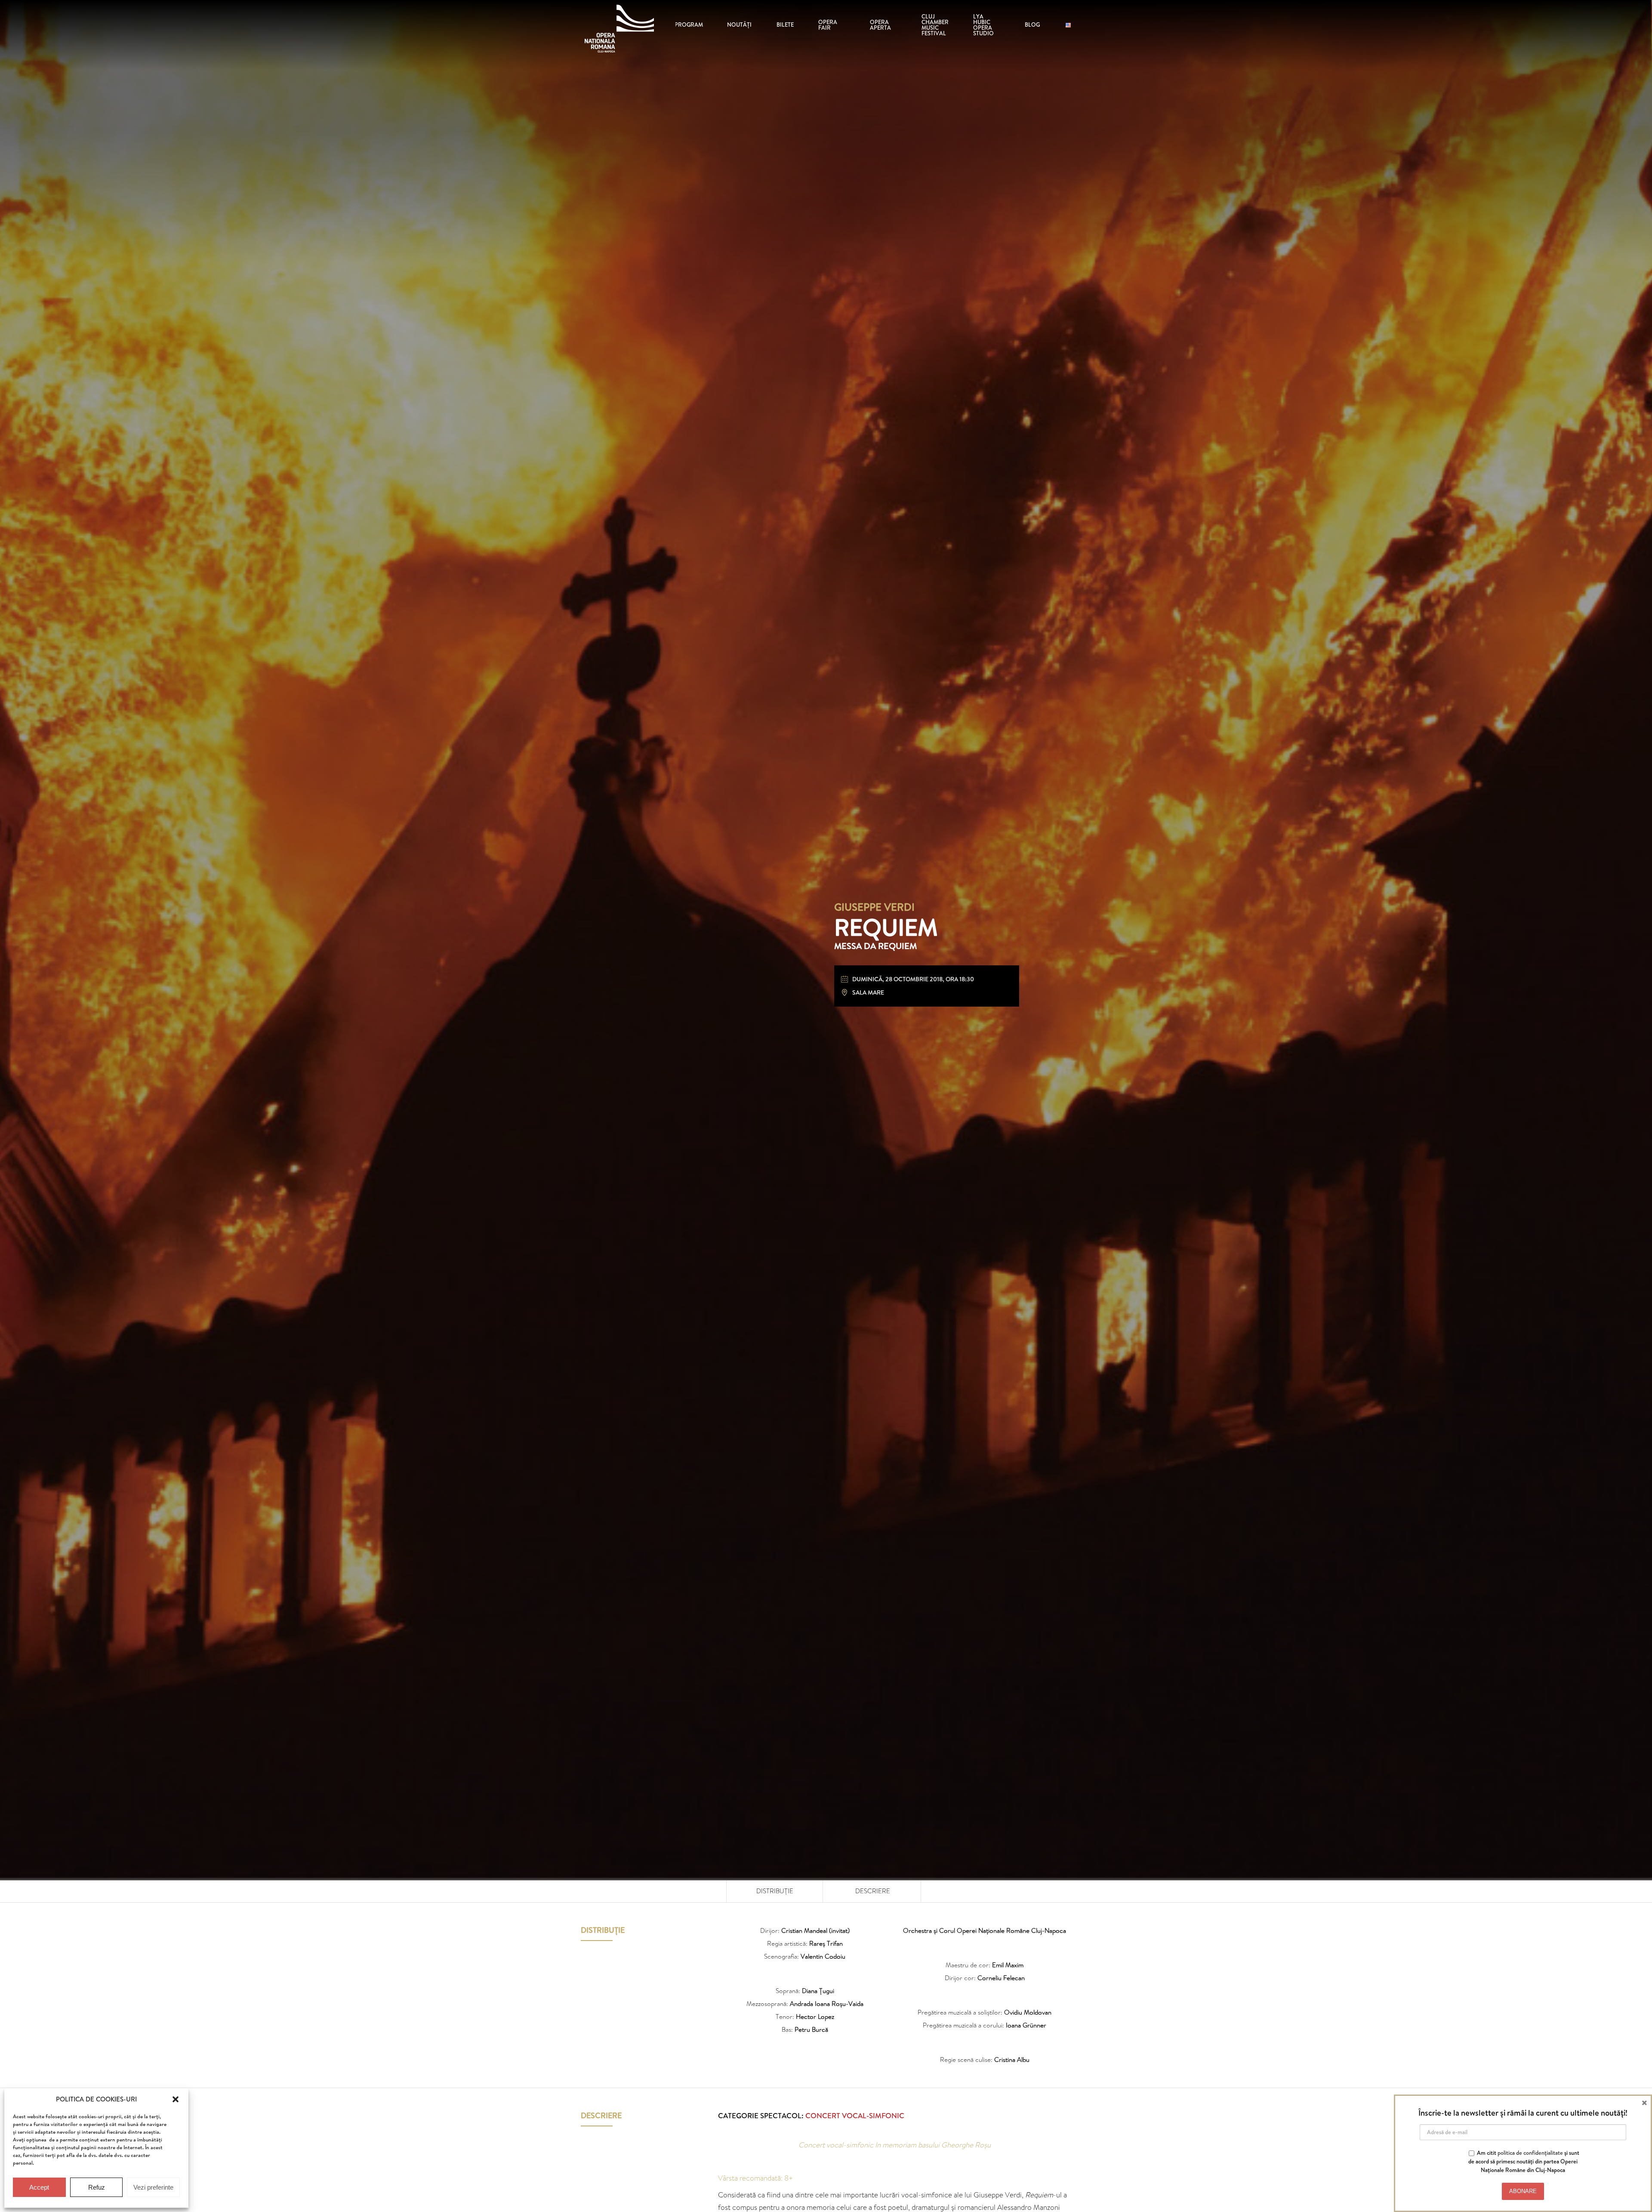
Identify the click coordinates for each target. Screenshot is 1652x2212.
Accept (39, 2187)
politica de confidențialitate (1530, 2153)
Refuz (97, 2187)
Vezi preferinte (153, 2187)
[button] (176, 2099)
